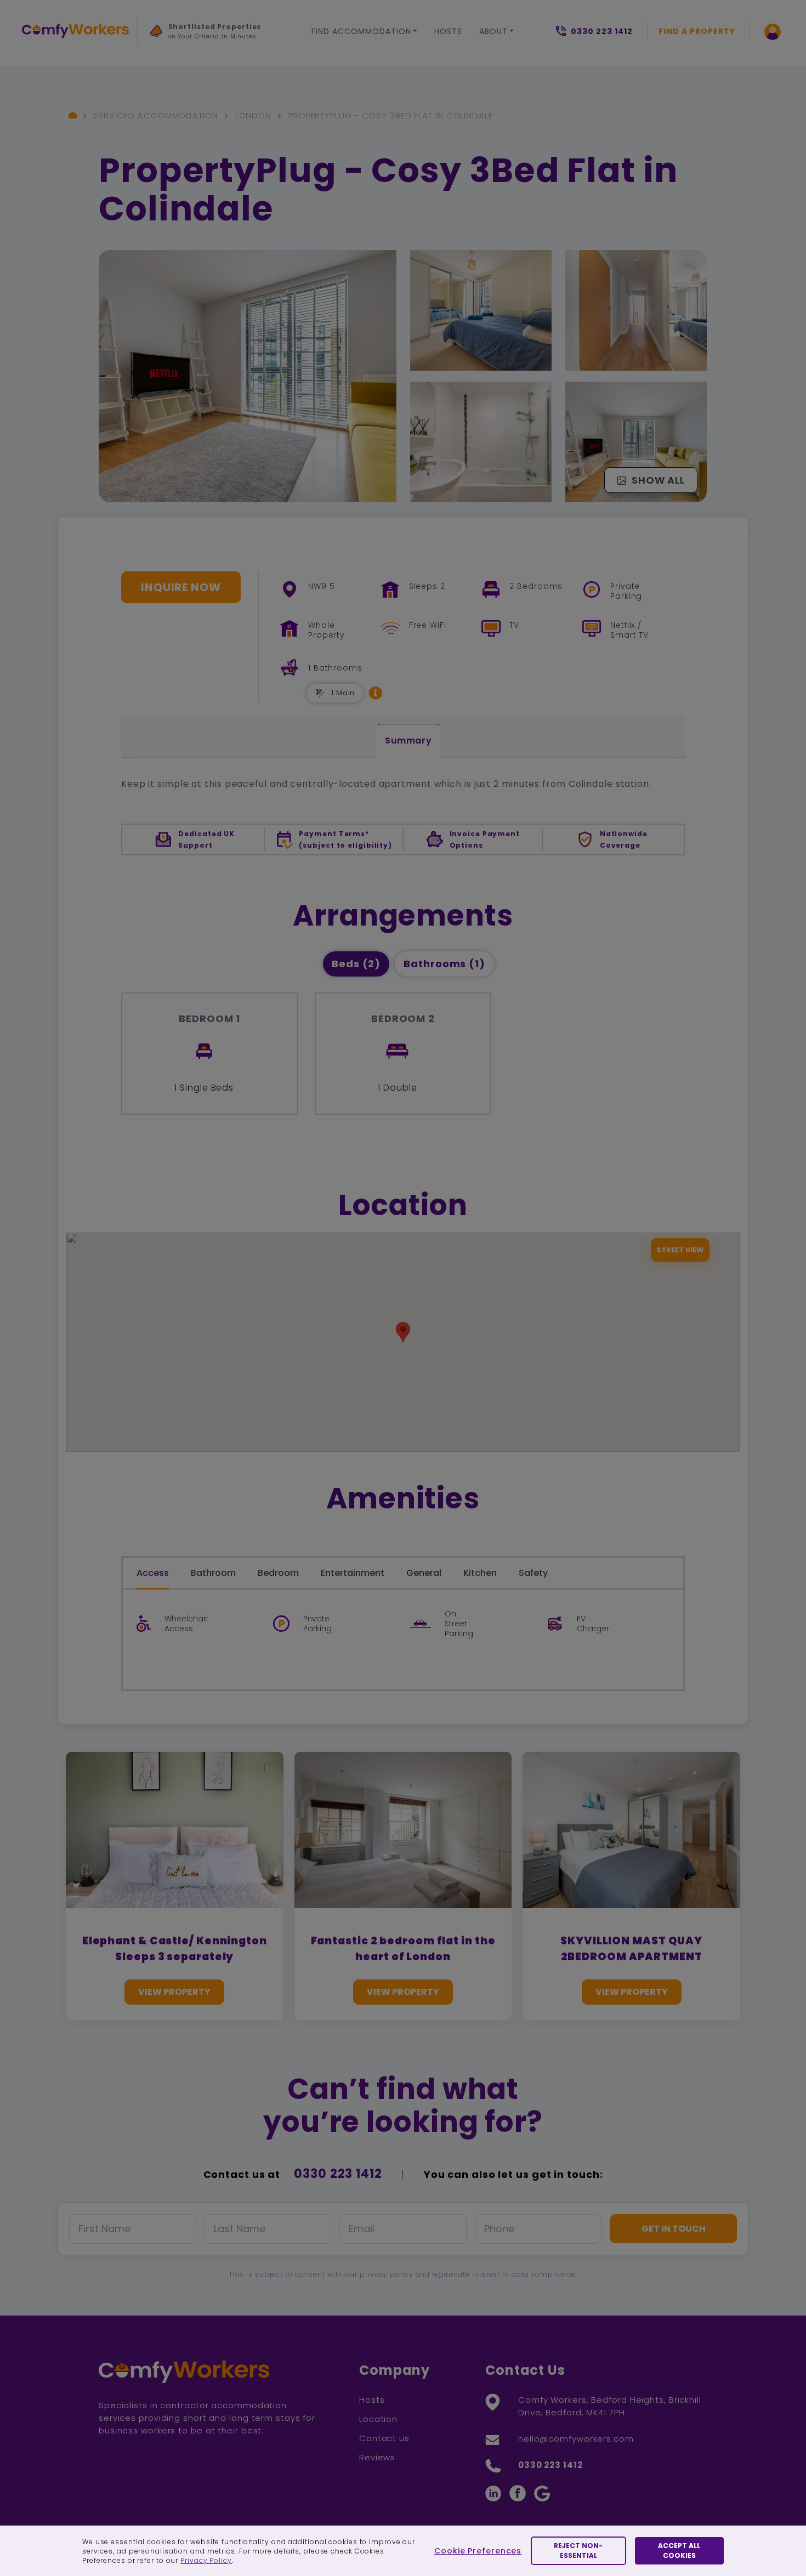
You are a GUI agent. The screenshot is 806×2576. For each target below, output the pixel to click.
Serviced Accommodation (156, 115)
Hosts (448, 31)
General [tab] (424, 1573)
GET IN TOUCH (674, 2229)
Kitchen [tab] (480, 1573)
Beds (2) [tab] (356, 964)
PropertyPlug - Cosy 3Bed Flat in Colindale (391, 115)
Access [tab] (153, 1573)
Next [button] (161, 67)
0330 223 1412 (338, 2174)
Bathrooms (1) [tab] (444, 964)
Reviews (377, 2457)
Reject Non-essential (578, 2551)
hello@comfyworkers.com (576, 2439)
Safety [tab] (533, 1573)
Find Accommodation (361, 31)
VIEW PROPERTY (174, 1992)
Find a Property (697, 31)
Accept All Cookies (679, 2551)
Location (378, 2419)
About (493, 31)
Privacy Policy (206, 2560)
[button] (376, 693)
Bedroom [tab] (278, 1573)
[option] (211, 35)
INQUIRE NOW (181, 587)
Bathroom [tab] (213, 1573)
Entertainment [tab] (353, 1573)
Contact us (384, 2438)
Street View (680, 1250)
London (253, 115)
